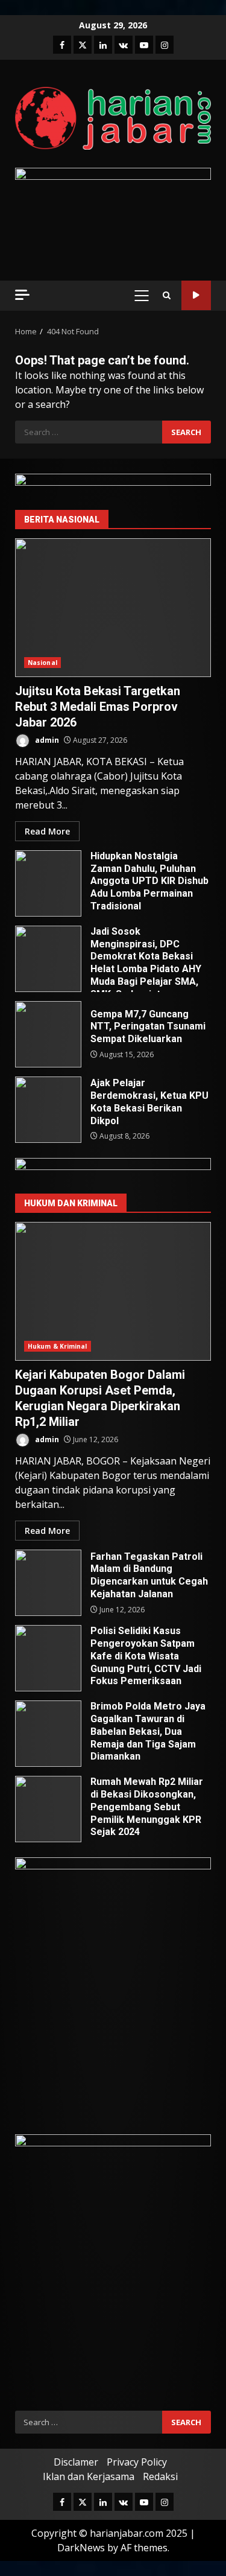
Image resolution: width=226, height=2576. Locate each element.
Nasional (42, 663)
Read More (47, 831)
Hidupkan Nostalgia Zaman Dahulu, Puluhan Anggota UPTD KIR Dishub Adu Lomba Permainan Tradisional (48, 883)
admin (46, 740)
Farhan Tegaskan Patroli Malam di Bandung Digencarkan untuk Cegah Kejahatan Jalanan (48, 1583)
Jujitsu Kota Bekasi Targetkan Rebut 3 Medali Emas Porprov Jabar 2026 (113, 608)
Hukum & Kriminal (58, 1346)
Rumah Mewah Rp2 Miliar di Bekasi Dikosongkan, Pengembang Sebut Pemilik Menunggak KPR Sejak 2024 (48, 1809)
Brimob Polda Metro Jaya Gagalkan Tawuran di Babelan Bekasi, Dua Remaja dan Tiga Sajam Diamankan (48, 1734)
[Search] (167, 295)
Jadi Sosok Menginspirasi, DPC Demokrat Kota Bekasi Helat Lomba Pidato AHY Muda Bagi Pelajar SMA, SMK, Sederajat (48, 959)
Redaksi (160, 2476)
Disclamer (76, 2462)
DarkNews (81, 2548)
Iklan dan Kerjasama (89, 2476)
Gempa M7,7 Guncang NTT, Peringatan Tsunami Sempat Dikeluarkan (48, 1034)
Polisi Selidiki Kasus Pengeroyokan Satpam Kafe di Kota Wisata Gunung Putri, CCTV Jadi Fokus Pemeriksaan (48, 1658)
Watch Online (196, 295)
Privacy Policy (137, 2462)
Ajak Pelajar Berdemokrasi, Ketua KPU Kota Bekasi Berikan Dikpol (48, 1110)
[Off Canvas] (22, 295)
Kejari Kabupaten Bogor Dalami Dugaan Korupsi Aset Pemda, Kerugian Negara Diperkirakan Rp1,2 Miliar (113, 1291)
